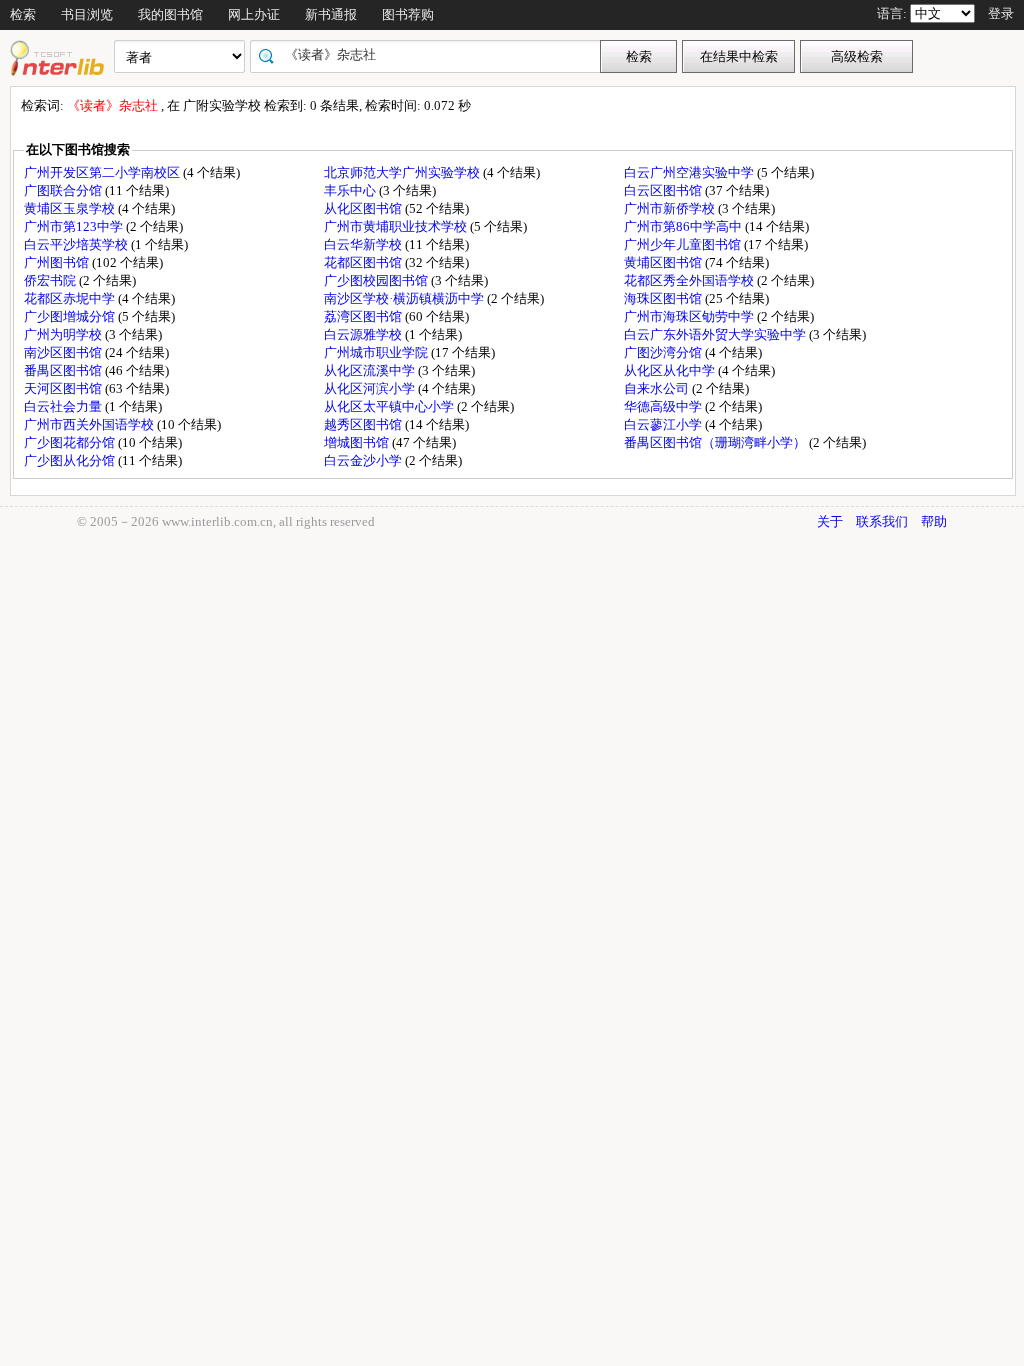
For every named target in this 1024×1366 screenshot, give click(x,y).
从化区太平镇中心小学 (390, 406)
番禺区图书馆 (64, 370)
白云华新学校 (364, 244)
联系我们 (882, 521)
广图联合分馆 (64, 190)
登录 (1001, 13)
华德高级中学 (664, 406)
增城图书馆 (358, 442)
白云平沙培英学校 (77, 244)
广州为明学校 (64, 334)
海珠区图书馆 (664, 298)
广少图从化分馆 (71, 460)
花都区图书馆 (364, 262)
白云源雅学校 (364, 334)
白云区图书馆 (664, 190)
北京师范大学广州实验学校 (403, 172)
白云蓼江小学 (664, 424)
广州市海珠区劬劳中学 (690, 316)
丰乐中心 (351, 190)
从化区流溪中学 (371, 370)
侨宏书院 (51, 280)
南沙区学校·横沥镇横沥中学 (405, 298)
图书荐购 (408, 14)
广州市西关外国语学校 (90, 424)
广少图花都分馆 (71, 442)
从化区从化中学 (671, 370)
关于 (830, 521)
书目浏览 (87, 14)
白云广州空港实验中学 (690, 172)
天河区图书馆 (64, 388)
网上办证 (254, 14)
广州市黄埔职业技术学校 (397, 226)
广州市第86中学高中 (684, 226)
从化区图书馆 (364, 208)
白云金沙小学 (364, 460)
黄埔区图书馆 (664, 262)
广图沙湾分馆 (664, 352)
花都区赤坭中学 (71, 298)
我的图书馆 (170, 14)
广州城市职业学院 (377, 352)
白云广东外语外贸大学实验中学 (716, 334)
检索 (23, 14)
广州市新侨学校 (671, 208)
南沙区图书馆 (64, 352)
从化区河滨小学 (371, 388)
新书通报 (331, 14)
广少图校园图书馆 (377, 280)
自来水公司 (658, 388)
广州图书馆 (58, 262)
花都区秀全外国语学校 (690, 280)
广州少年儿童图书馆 (684, 244)
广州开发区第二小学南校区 (103, 172)
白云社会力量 (64, 406)
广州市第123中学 (75, 226)
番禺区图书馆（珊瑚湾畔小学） (716, 442)
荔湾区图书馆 (364, 316)
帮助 (934, 521)
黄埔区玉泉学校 (71, 208)
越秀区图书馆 (364, 424)
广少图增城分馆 (71, 316)
